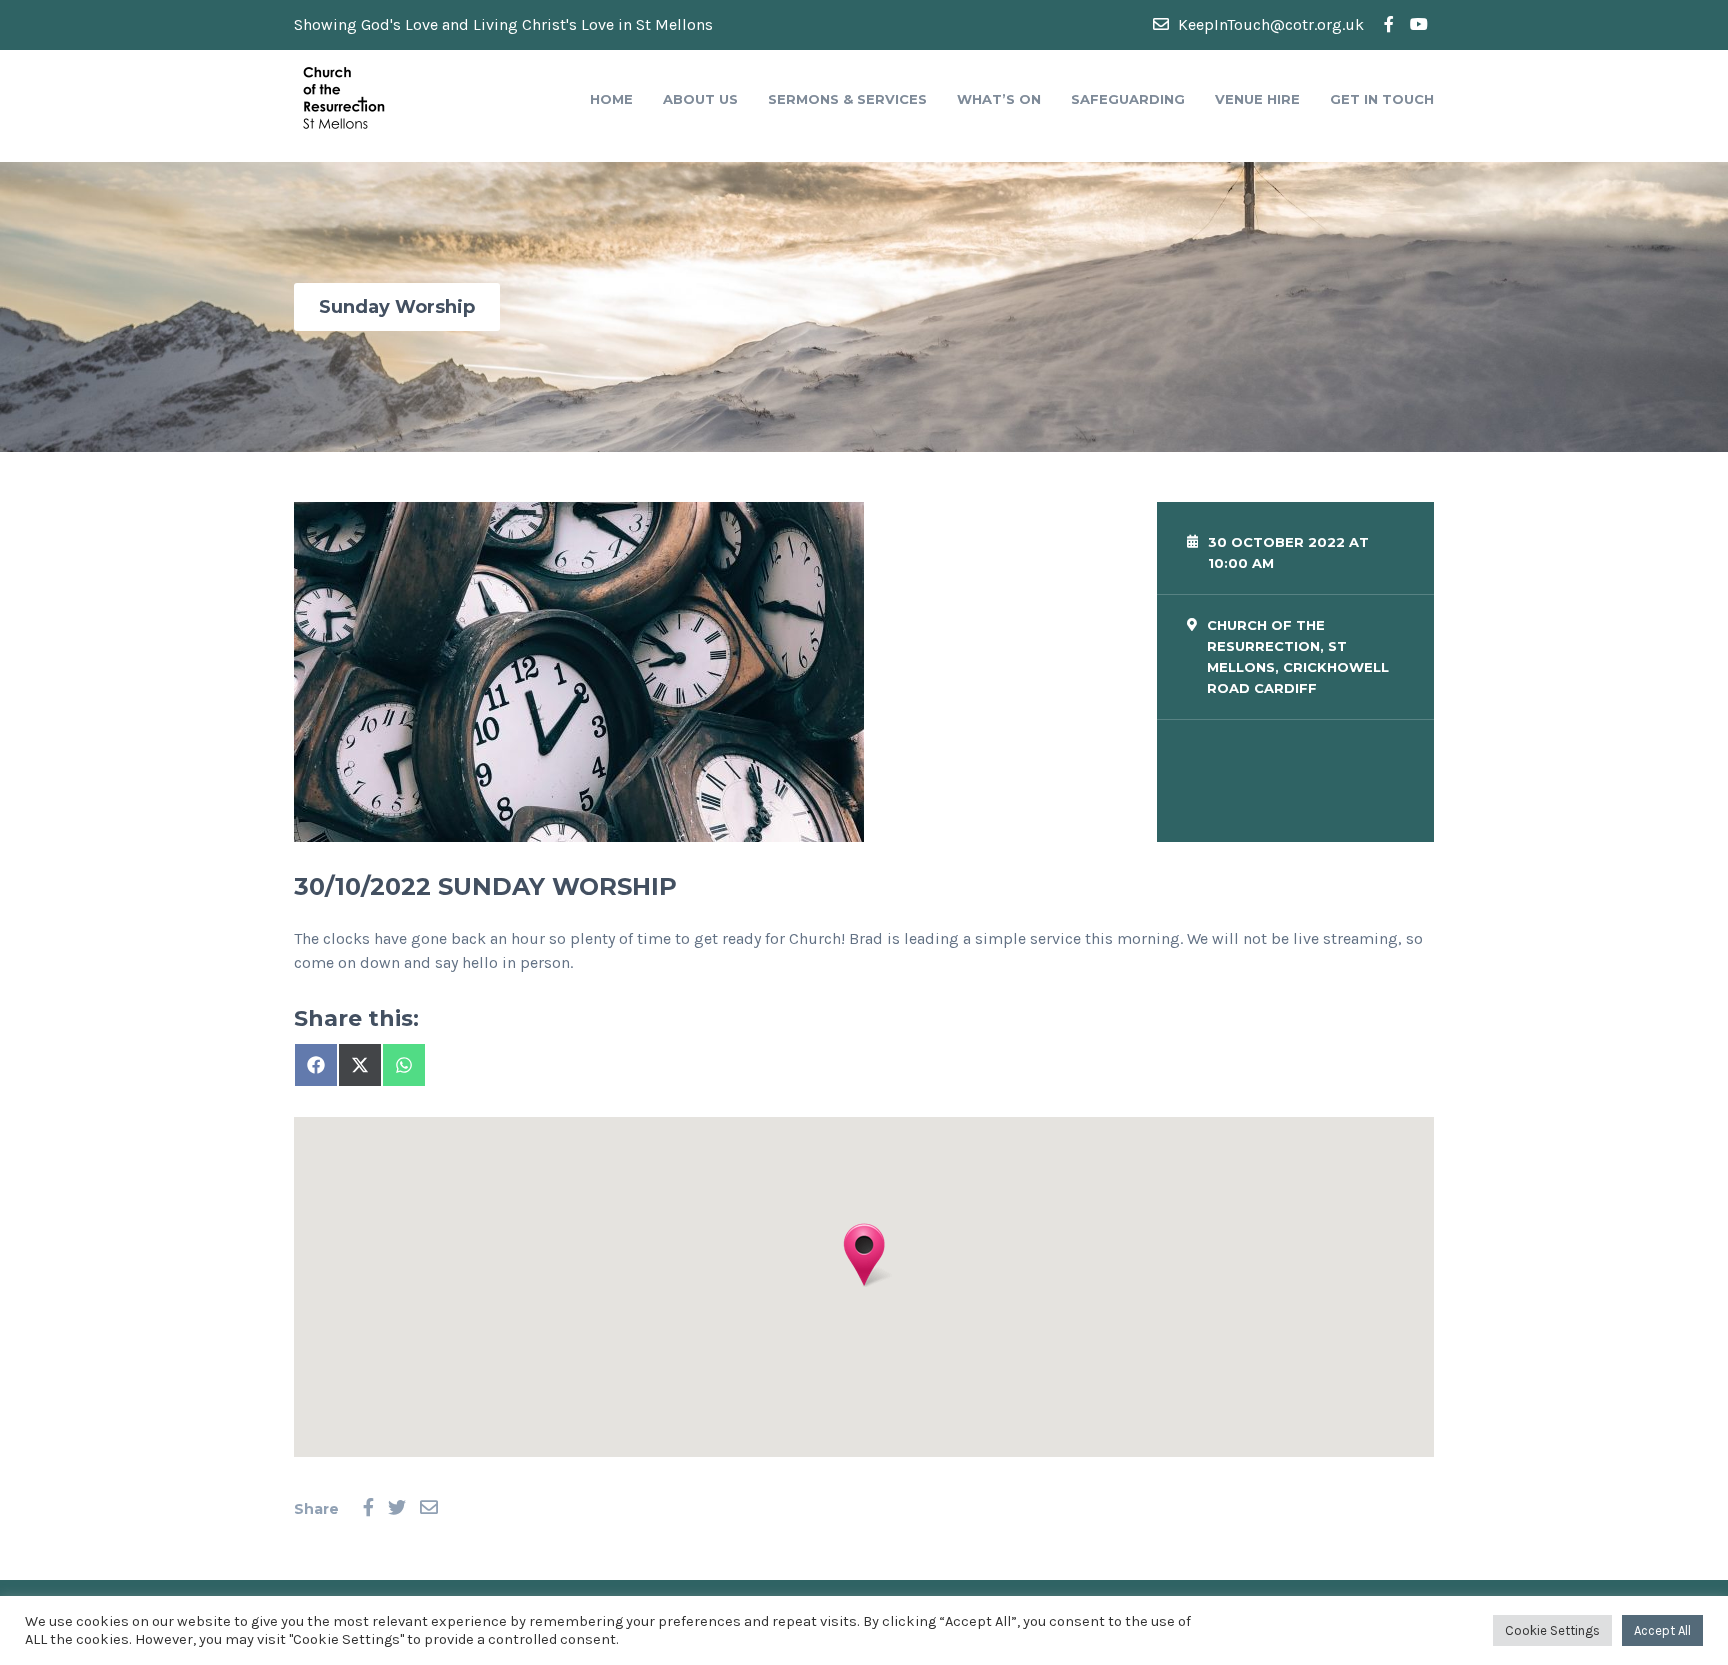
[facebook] (1389, 25)
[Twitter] (397, 1508)
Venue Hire (1257, 99)
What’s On (999, 99)
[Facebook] (368, 1508)
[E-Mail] (429, 1508)
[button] (864, 1255)
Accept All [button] (1662, 1630)
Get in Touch (1382, 99)
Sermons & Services (847, 99)
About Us (700, 99)
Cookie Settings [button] (1552, 1630)
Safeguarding (1128, 99)
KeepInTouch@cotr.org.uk (1269, 24)
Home (611, 99)
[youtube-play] (1419, 25)
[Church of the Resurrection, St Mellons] (344, 96)
